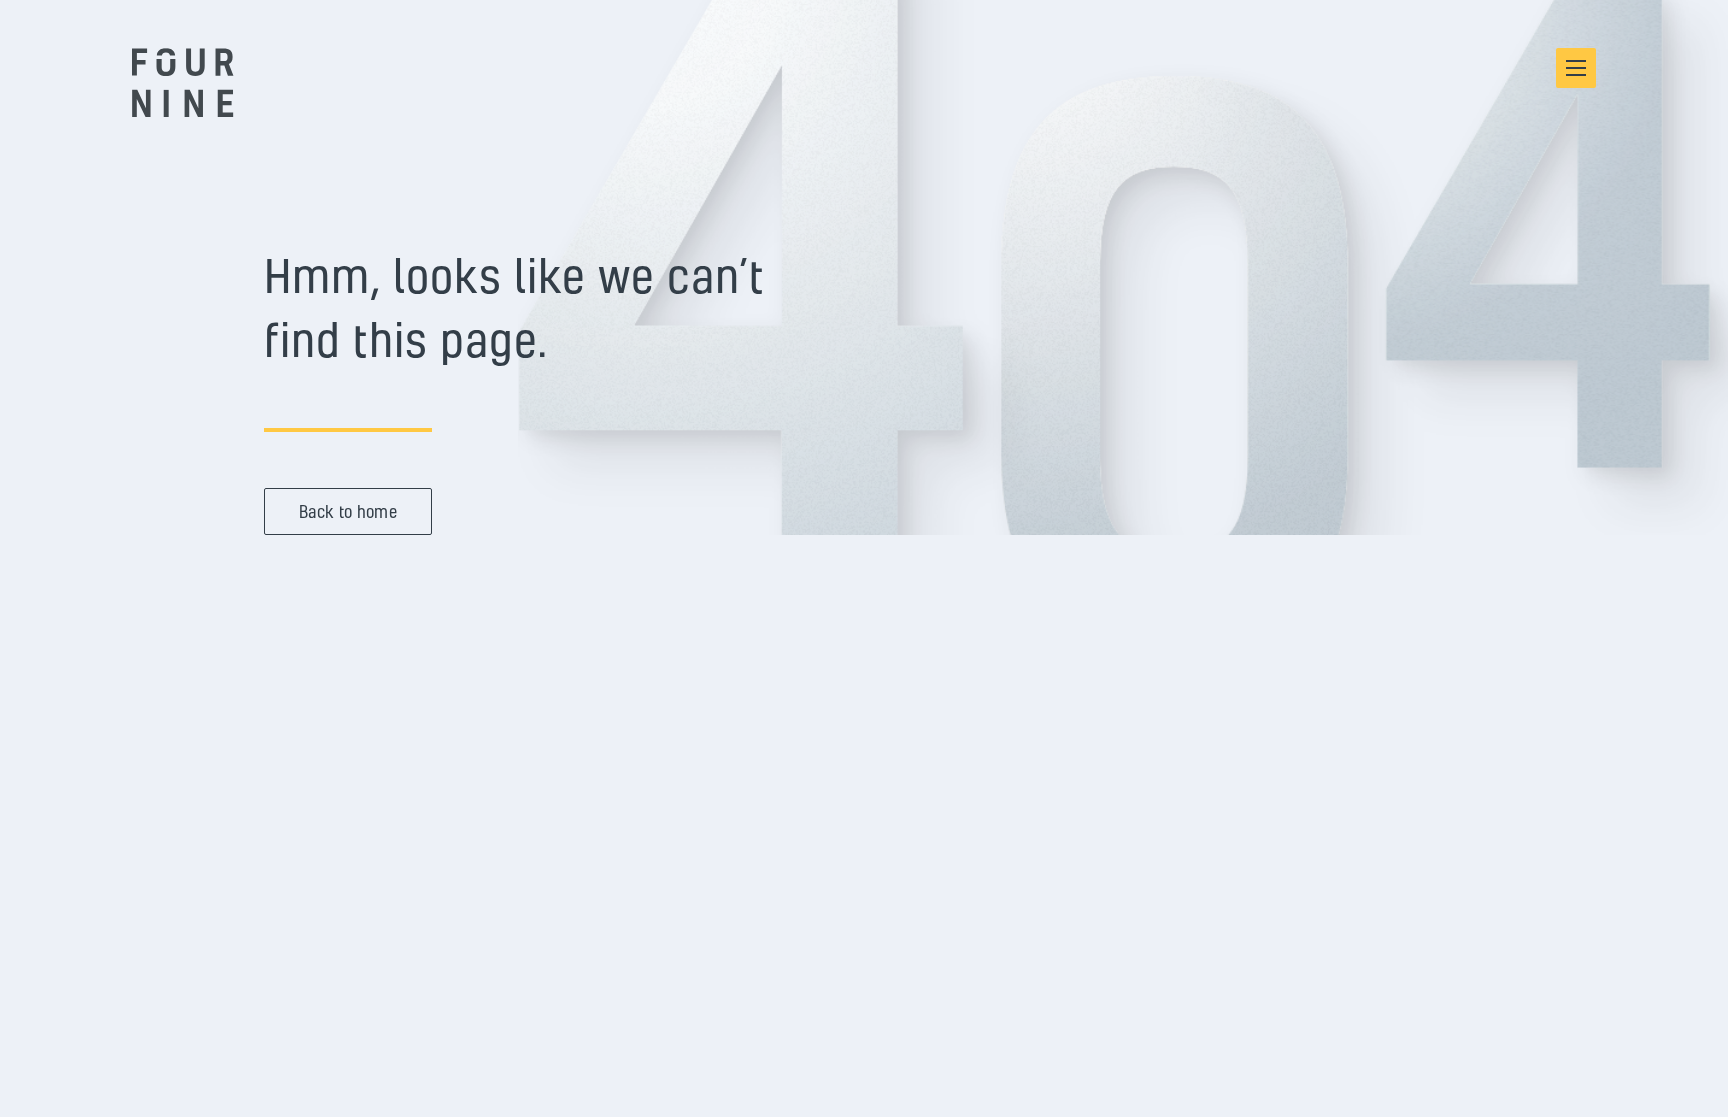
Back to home (348, 511)
